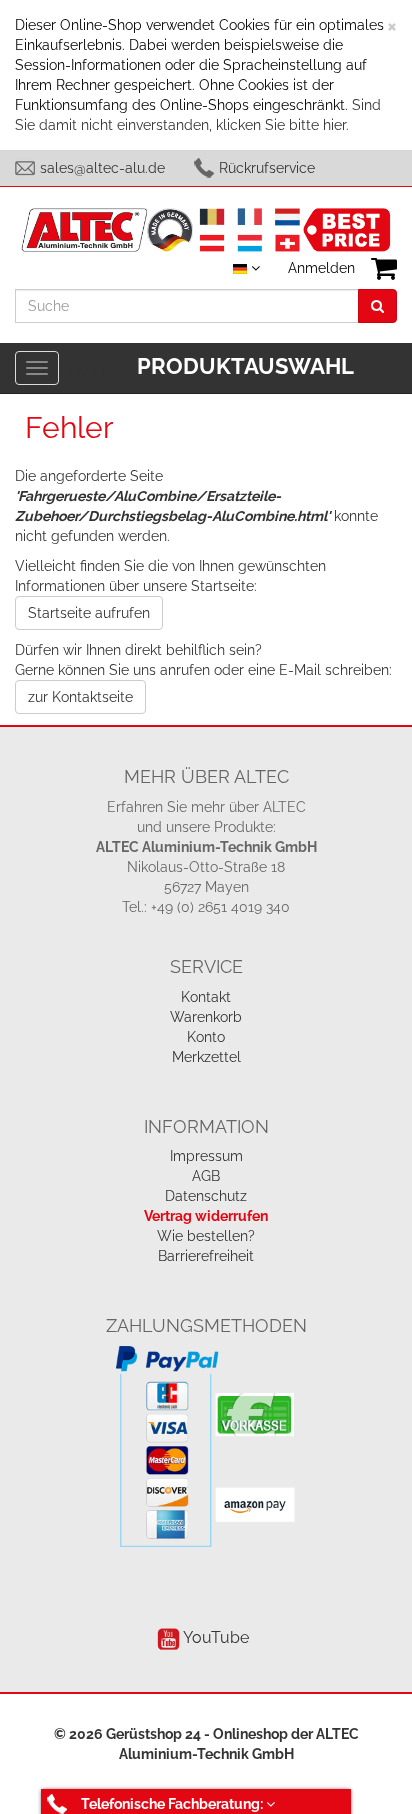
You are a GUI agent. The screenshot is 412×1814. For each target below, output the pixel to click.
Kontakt (206, 997)
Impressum (206, 1156)
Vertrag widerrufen (206, 1216)
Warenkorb (206, 1017)
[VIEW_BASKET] (384, 268)
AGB (206, 1176)
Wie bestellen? (206, 1236)
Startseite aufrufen (89, 613)
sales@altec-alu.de (102, 168)
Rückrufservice (267, 168)
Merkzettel (206, 1057)
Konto (206, 1037)
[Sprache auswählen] (246, 268)
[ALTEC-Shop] (206, 228)
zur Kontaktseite (80, 697)
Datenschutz (206, 1196)
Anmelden (321, 268)
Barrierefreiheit (206, 1256)
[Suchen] (377, 306)
